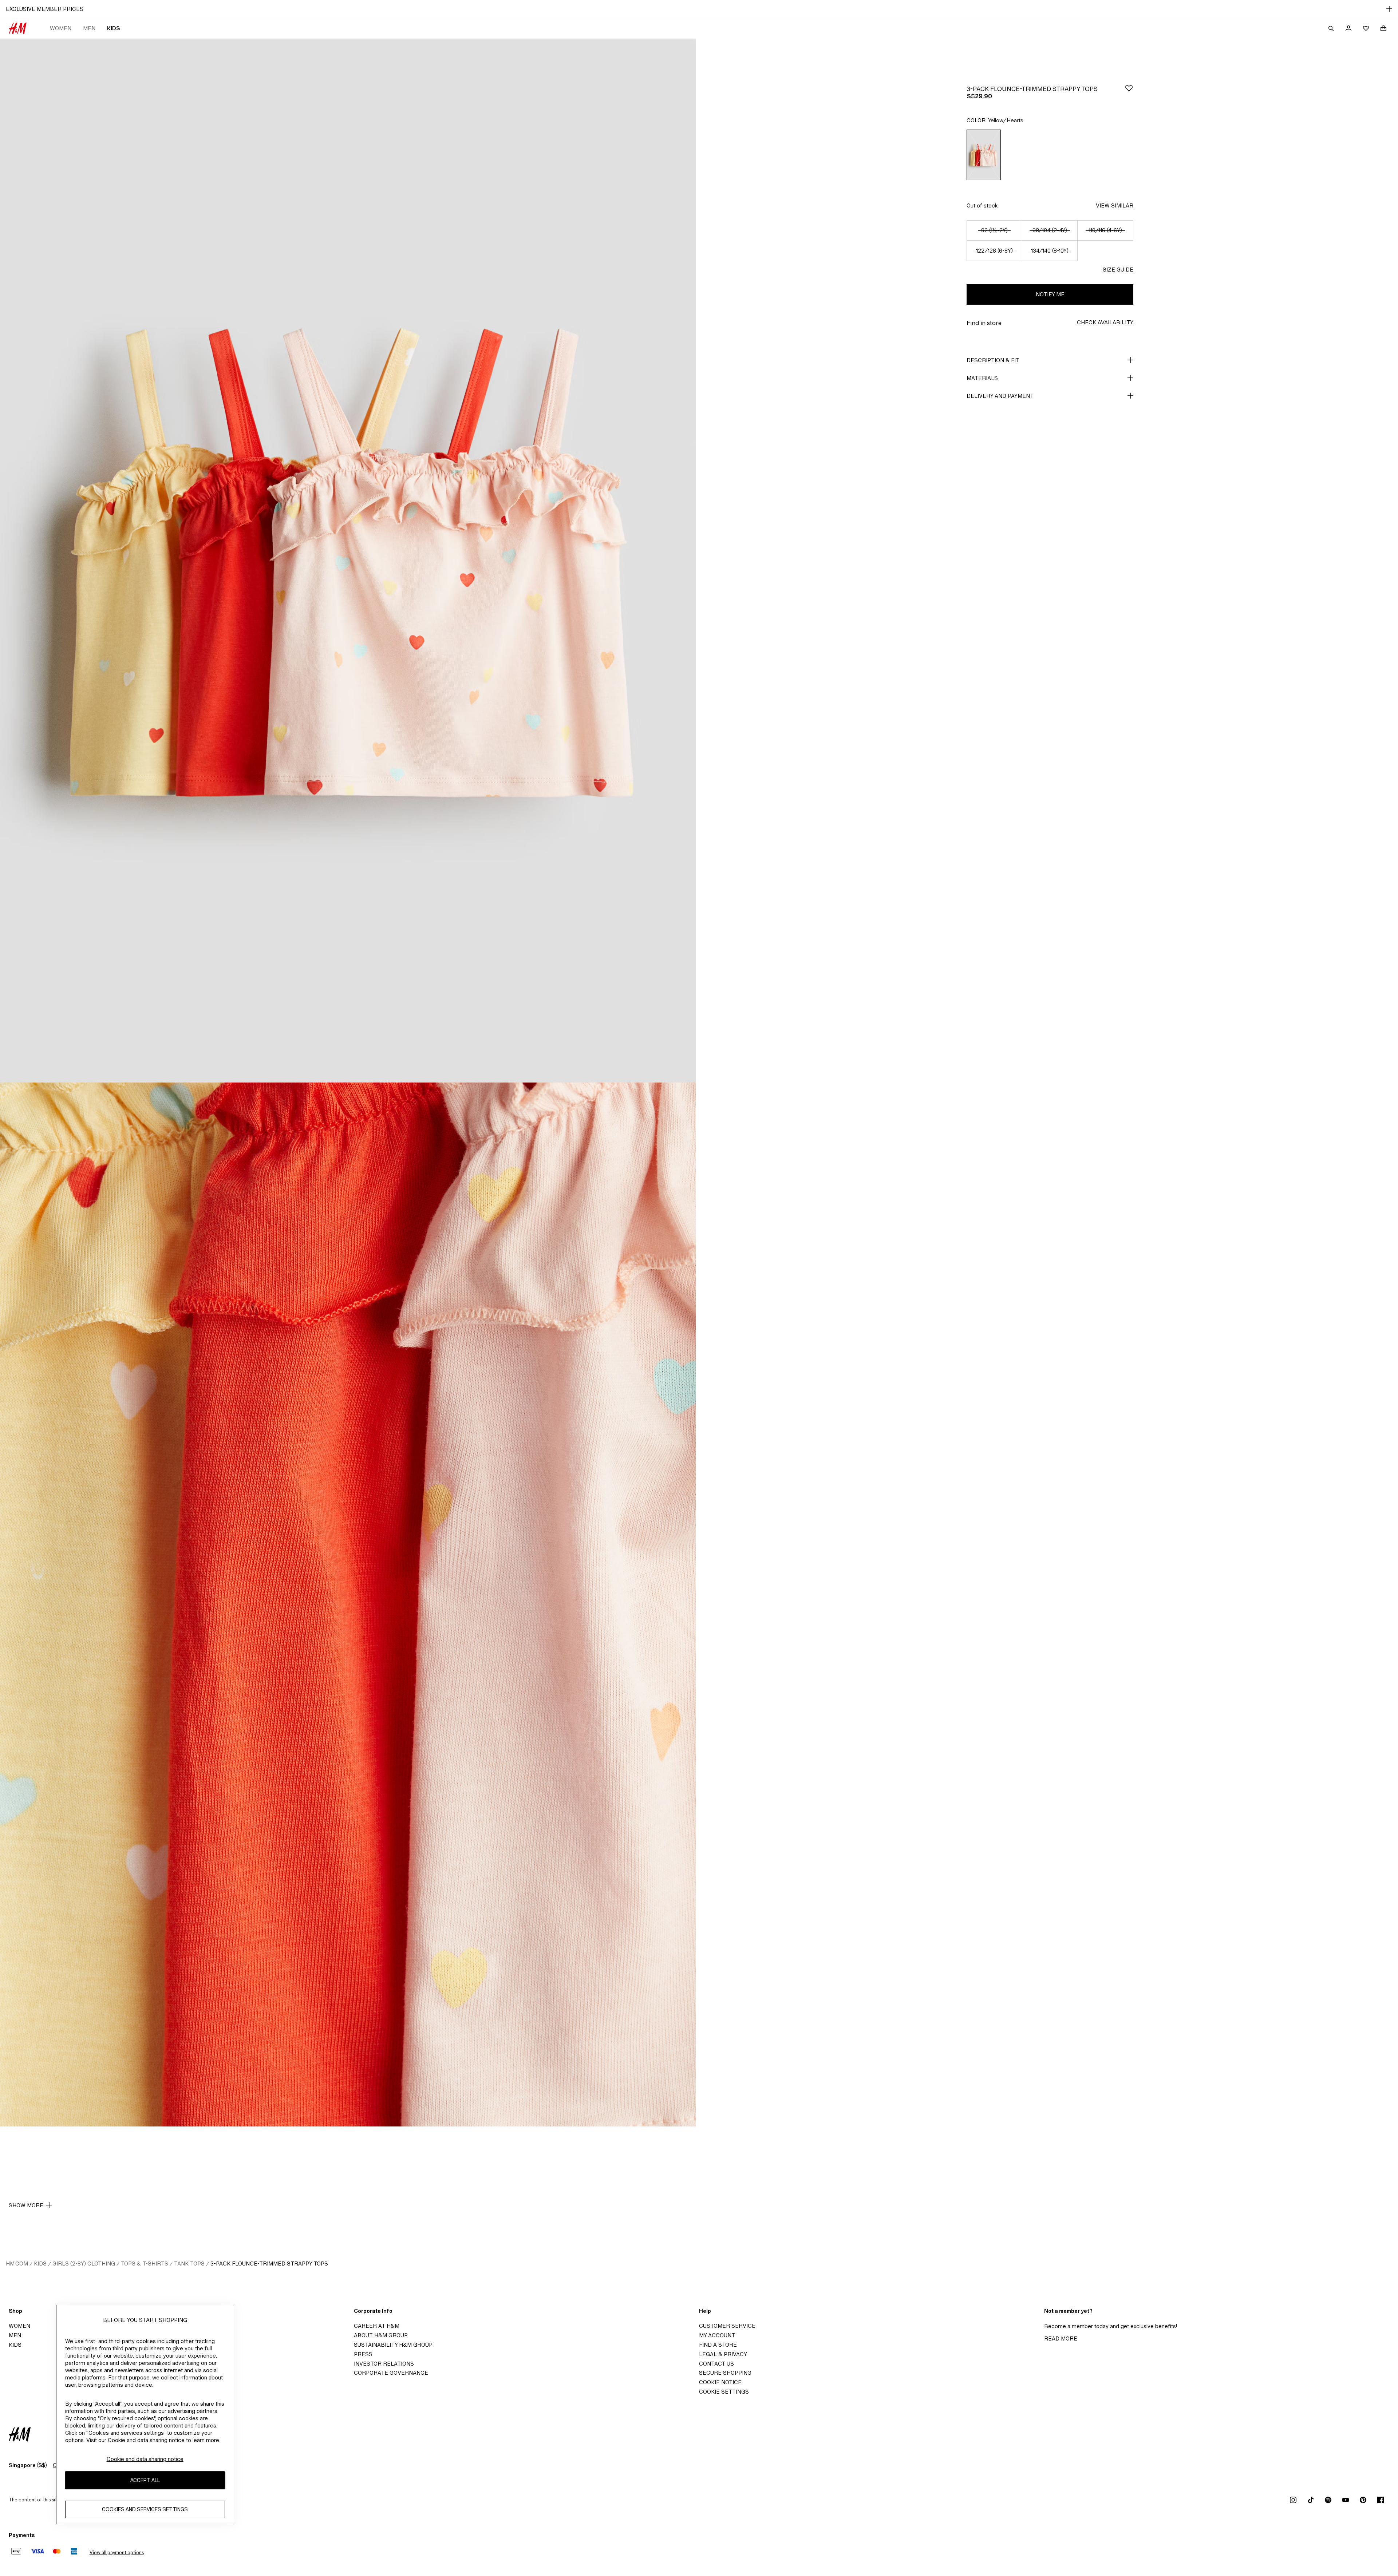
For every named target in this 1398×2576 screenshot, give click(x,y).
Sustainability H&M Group (393, 2345)
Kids (113, 28)
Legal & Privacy (723, 2354)
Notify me (1050, 294)
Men (89, 28)
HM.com (17, 2264)
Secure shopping (725, 2373)
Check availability (1105, 322)
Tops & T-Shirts (145, 2264)
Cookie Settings (724, 2392)
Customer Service (727, 2326)
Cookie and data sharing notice (145, 2459)
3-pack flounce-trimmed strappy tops (269, 2264)
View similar (1115, 205)
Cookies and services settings (145, 2510)
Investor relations (384, 2364)
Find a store (718, 2345)
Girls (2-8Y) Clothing (84, 2264)
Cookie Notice (720, 2382)
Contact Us (716, 2364)
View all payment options (117, 2553)
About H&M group (381, 2335)
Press (363, 2354)
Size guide (1118, 270)
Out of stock (982, 205)
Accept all (145, 2480)
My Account (717, 2335)
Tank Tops (189, 2264)
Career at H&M (377, 2326)
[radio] (984, 155)
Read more (1061, 2338)
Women (61, 28)
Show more (26, 2205)
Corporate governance (391, 2373)
